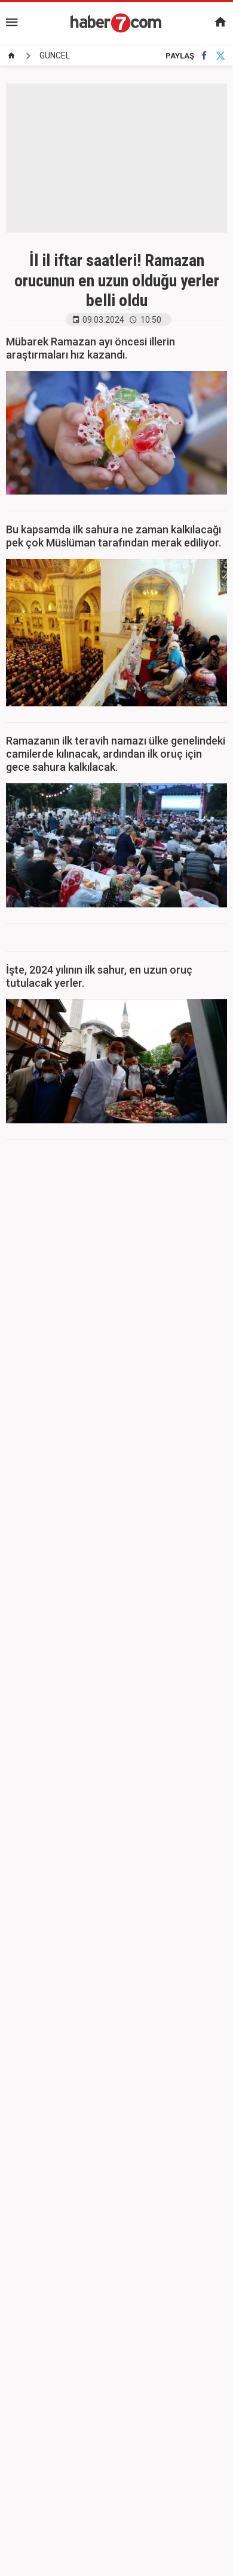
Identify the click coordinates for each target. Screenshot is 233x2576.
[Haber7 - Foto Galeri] (116, 23)
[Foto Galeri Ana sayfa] (11, 55)
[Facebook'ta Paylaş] (204, 56)
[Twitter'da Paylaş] (220, 56)
